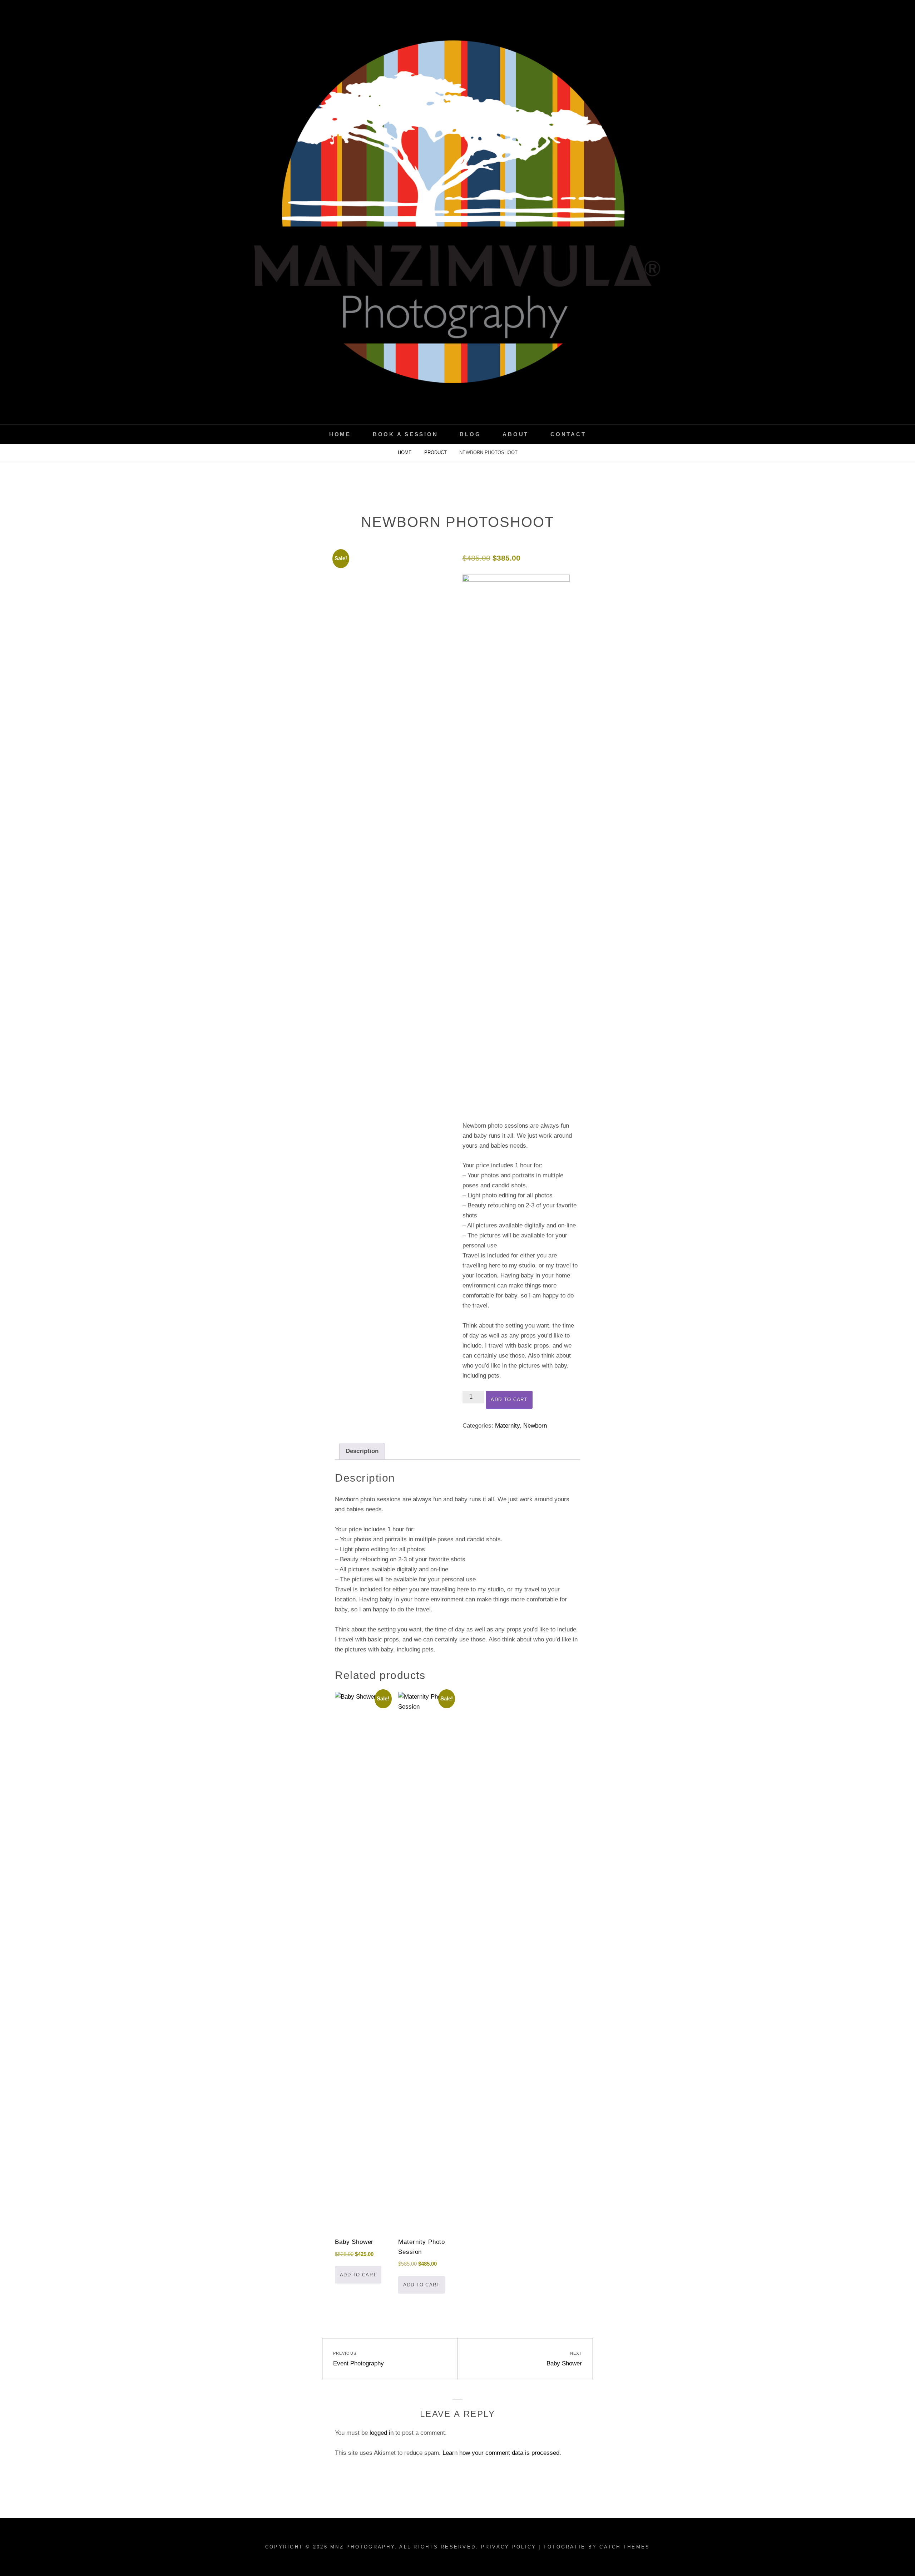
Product (436, 452)
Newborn (535, 1426)
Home (340, 434)
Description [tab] (362, 1451)
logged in (382, 2433)
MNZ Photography (362, 2547)
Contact (568, 434)
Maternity (507, 1426)
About (516, 434)
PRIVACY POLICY (509, 2547)
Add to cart (509, 1400)
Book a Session (405, 434)
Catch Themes (625, 2547)
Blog (470, 434)
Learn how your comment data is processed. (502, 2453)
